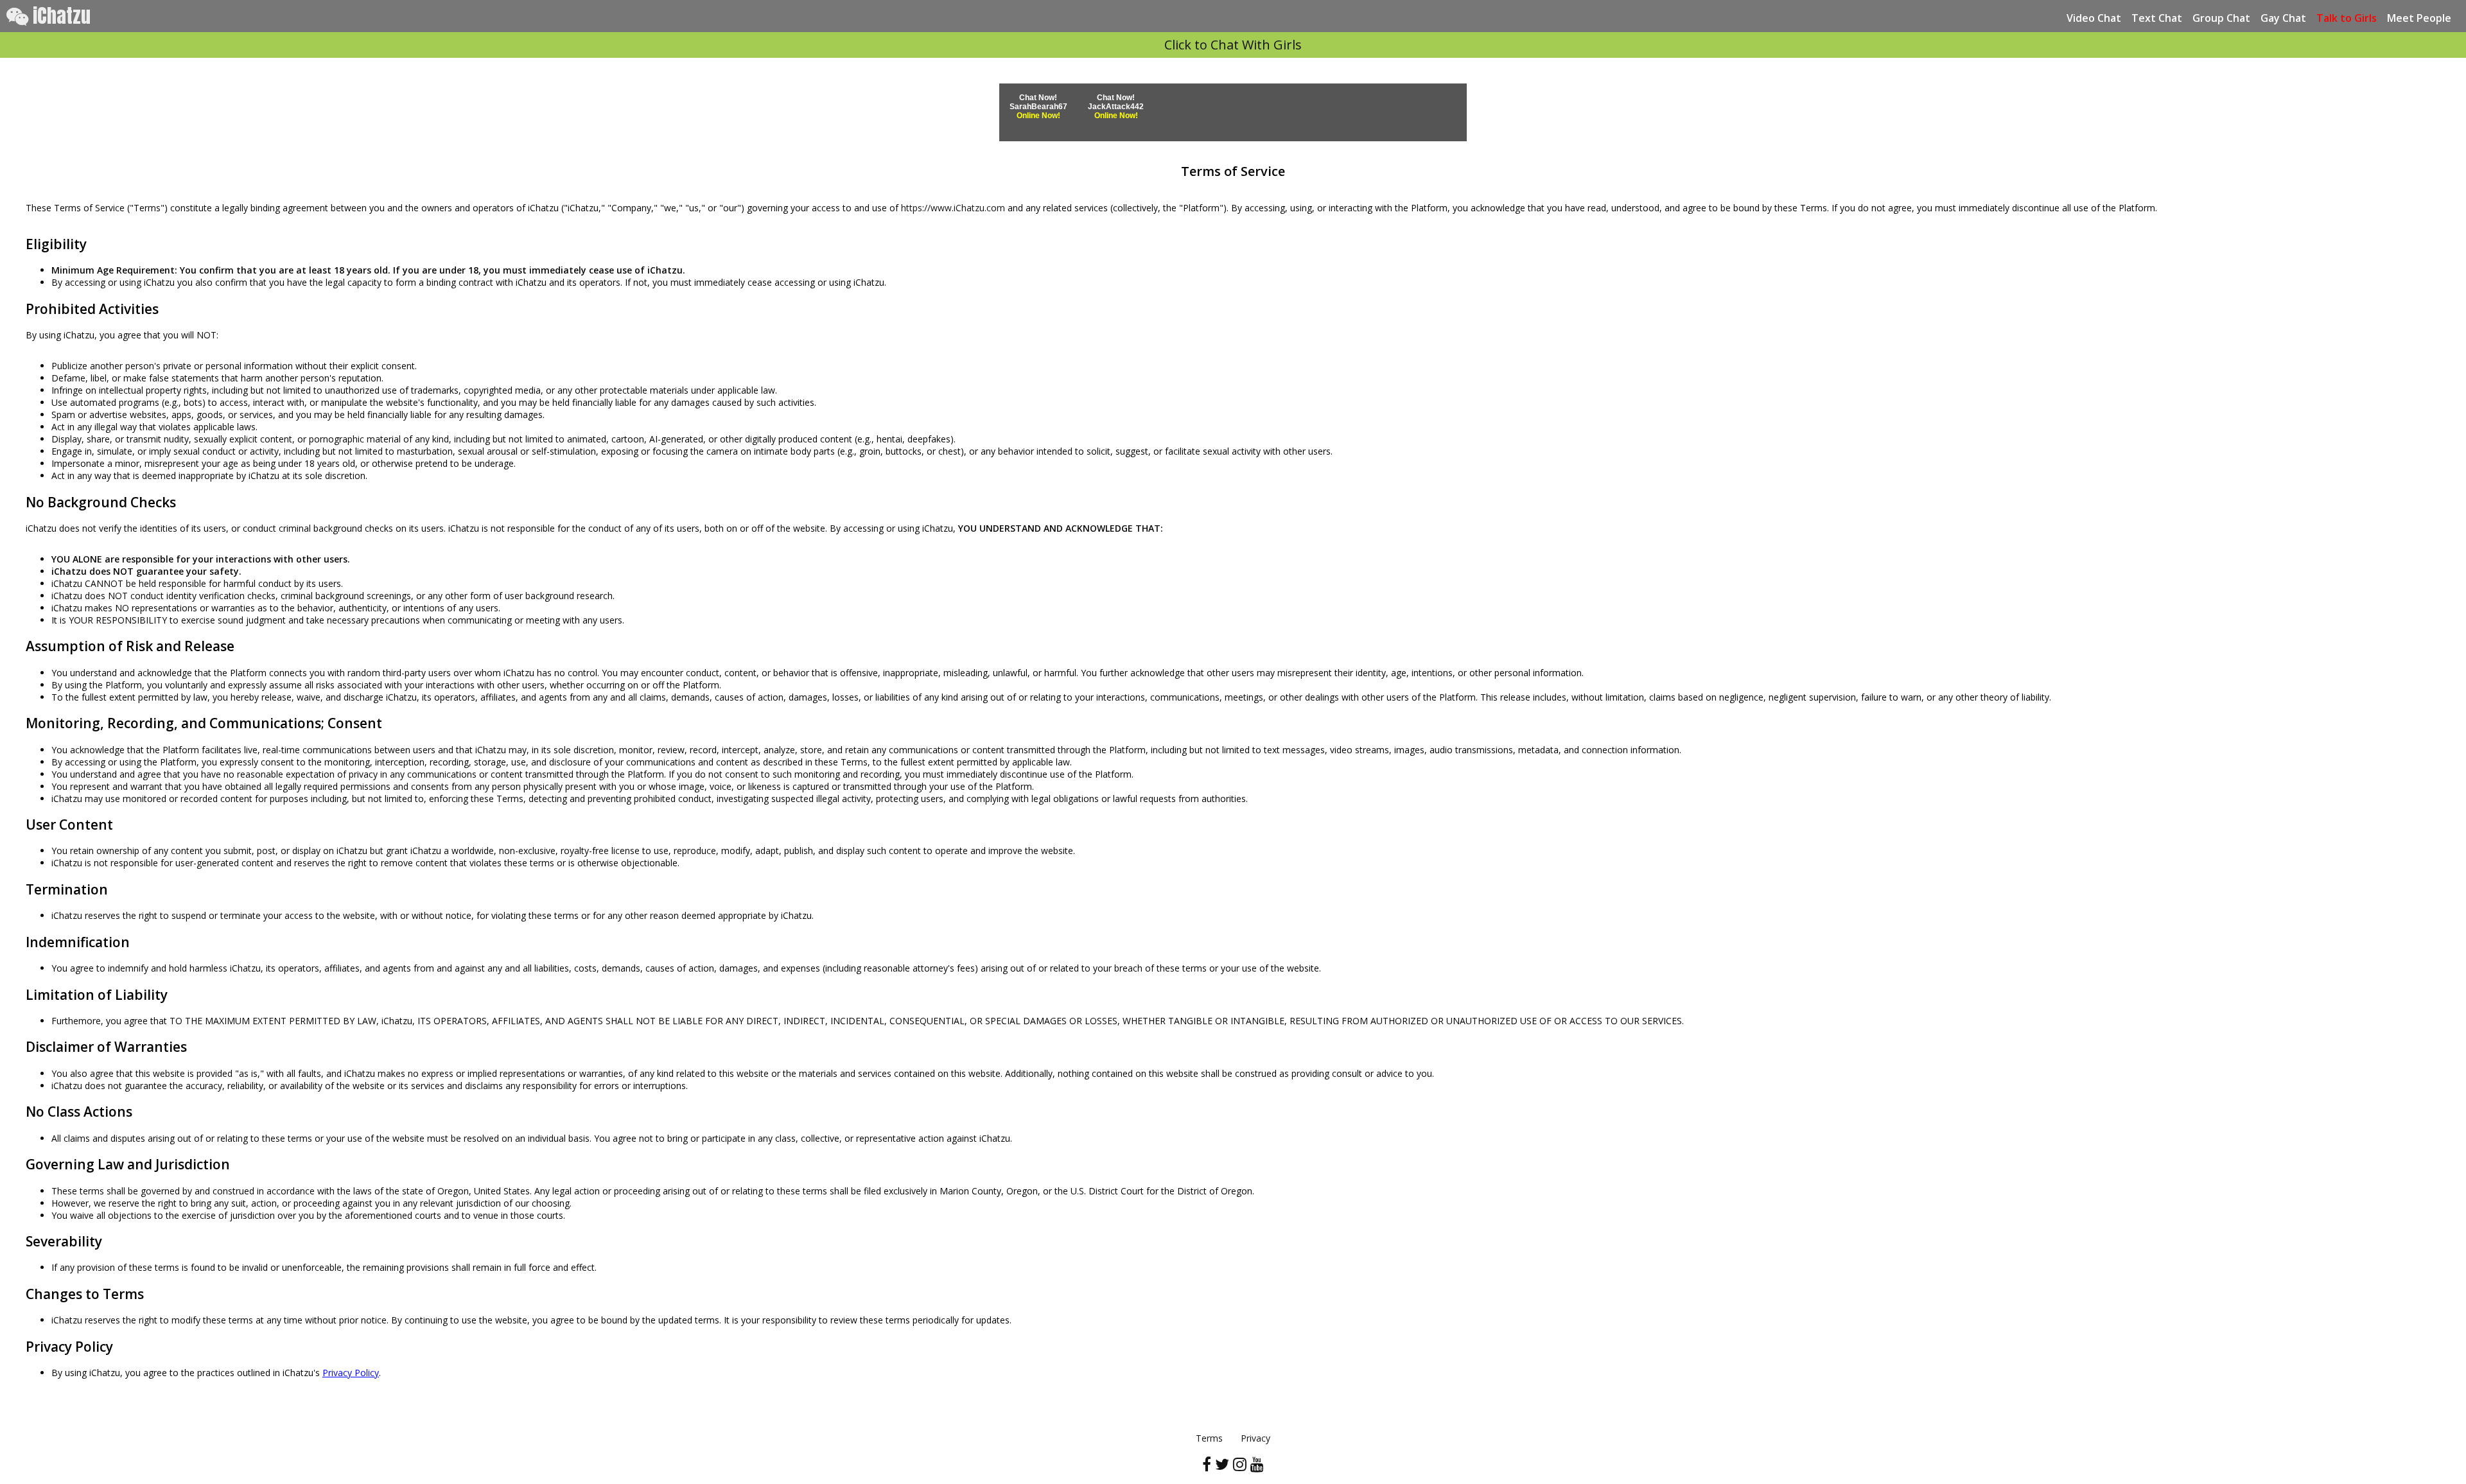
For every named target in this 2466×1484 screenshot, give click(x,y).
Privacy (1255, 1438)
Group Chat (2221, 18)
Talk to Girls (2347, 18)
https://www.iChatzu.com (953, 208)
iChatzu (59, 16)
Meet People (2419, 18)
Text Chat (2157, 18)
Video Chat (2094, 18)
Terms (1209, 1438)
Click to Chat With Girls (1233, 45)
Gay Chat (2283, 18)
